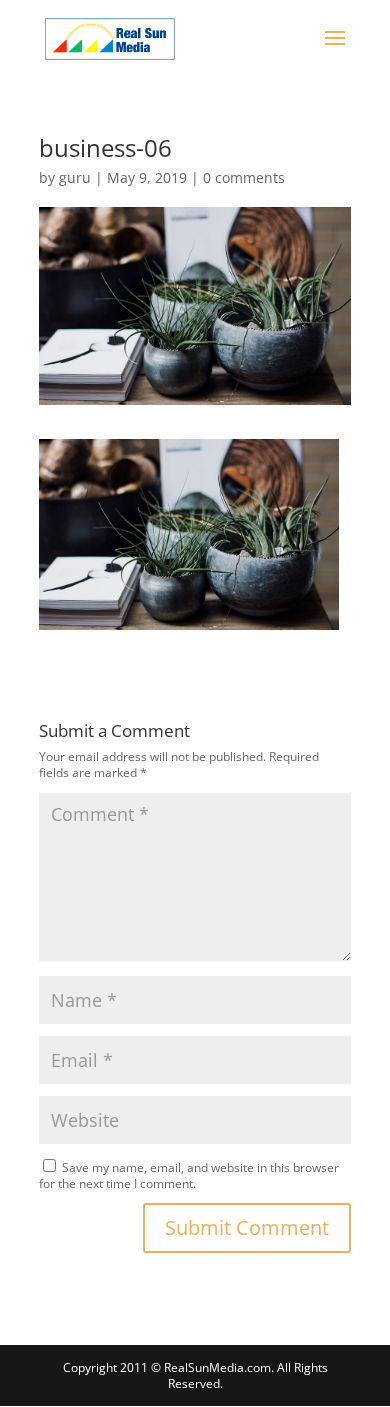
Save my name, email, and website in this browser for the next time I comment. (189, 1175)
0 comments (244, 177)
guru (75, 177)
